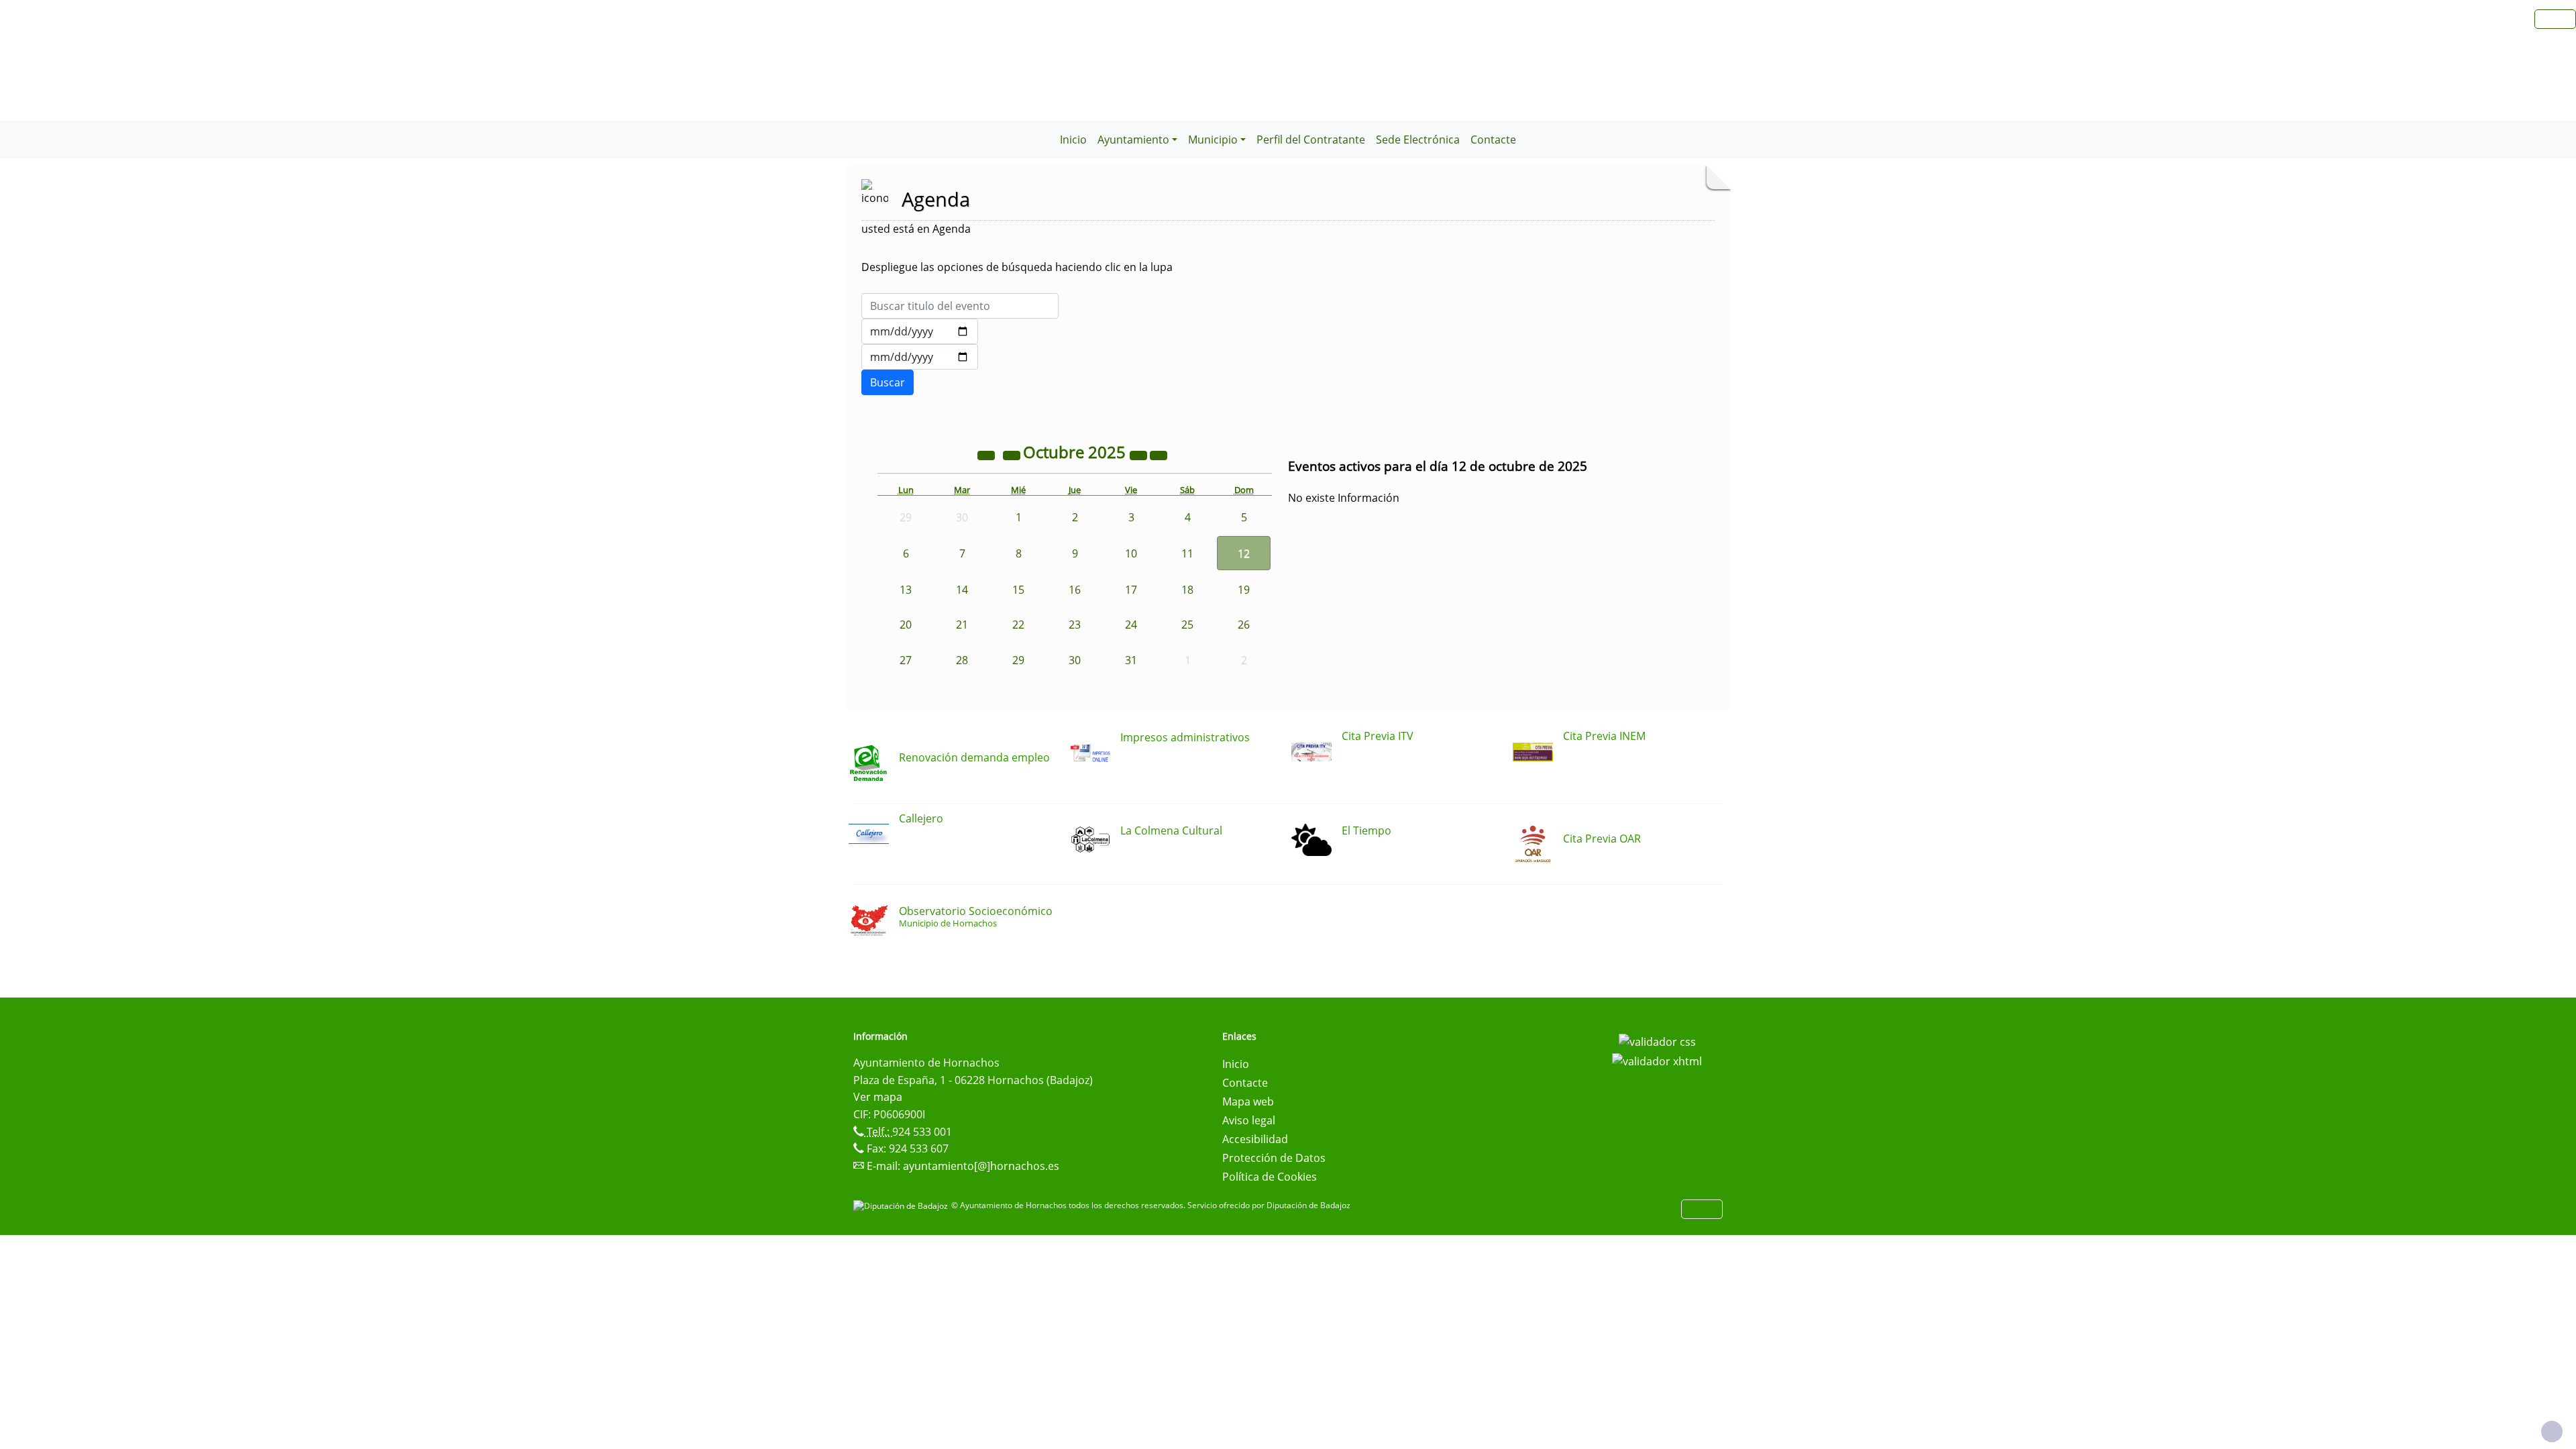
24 (1131, 625)
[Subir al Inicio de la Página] (2552, 1432)
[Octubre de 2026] (1140, 454)
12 (1244, 553)
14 (962, 590)
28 (962, 660)
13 (906, 590)
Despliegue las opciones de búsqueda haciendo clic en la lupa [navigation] (1017, 267)
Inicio (1073, 140)
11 (1187, 553)
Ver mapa (878, 1097)
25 (1187, 625)
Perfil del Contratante (1311, 140)
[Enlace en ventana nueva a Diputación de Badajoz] (902, 1205)
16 (1075, 590)
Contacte (1493, 140)
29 (1018, 660)
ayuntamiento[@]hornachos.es (981, 1166)
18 (1187, 590)
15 (1018, 590)
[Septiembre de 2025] (1013, 454)
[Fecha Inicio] (920, 331)
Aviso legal (1249, 1120)
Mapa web (1248, 1102)
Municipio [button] (1213, 140)
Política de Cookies (1270, 1177)
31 (1131, 660)
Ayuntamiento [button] (1133, 140)
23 (1075, 625)
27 (906, 660)
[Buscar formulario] (888, 382)
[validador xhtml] (1657, 1061)
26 (1244, 625)
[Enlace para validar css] (1657, 1040)
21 (962, 625)
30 (1075, 660)
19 (1244, 590)
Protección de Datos (1274, 1158)
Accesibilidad (1255, 1139)
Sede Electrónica (1418, 140)
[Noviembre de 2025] (1159, 454)
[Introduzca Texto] (960, 306)
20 (906, 625)
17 (1131, 590)
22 (1018, 625)
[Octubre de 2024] (987, 454)
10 (1131, 553)
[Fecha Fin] (920, 357)
